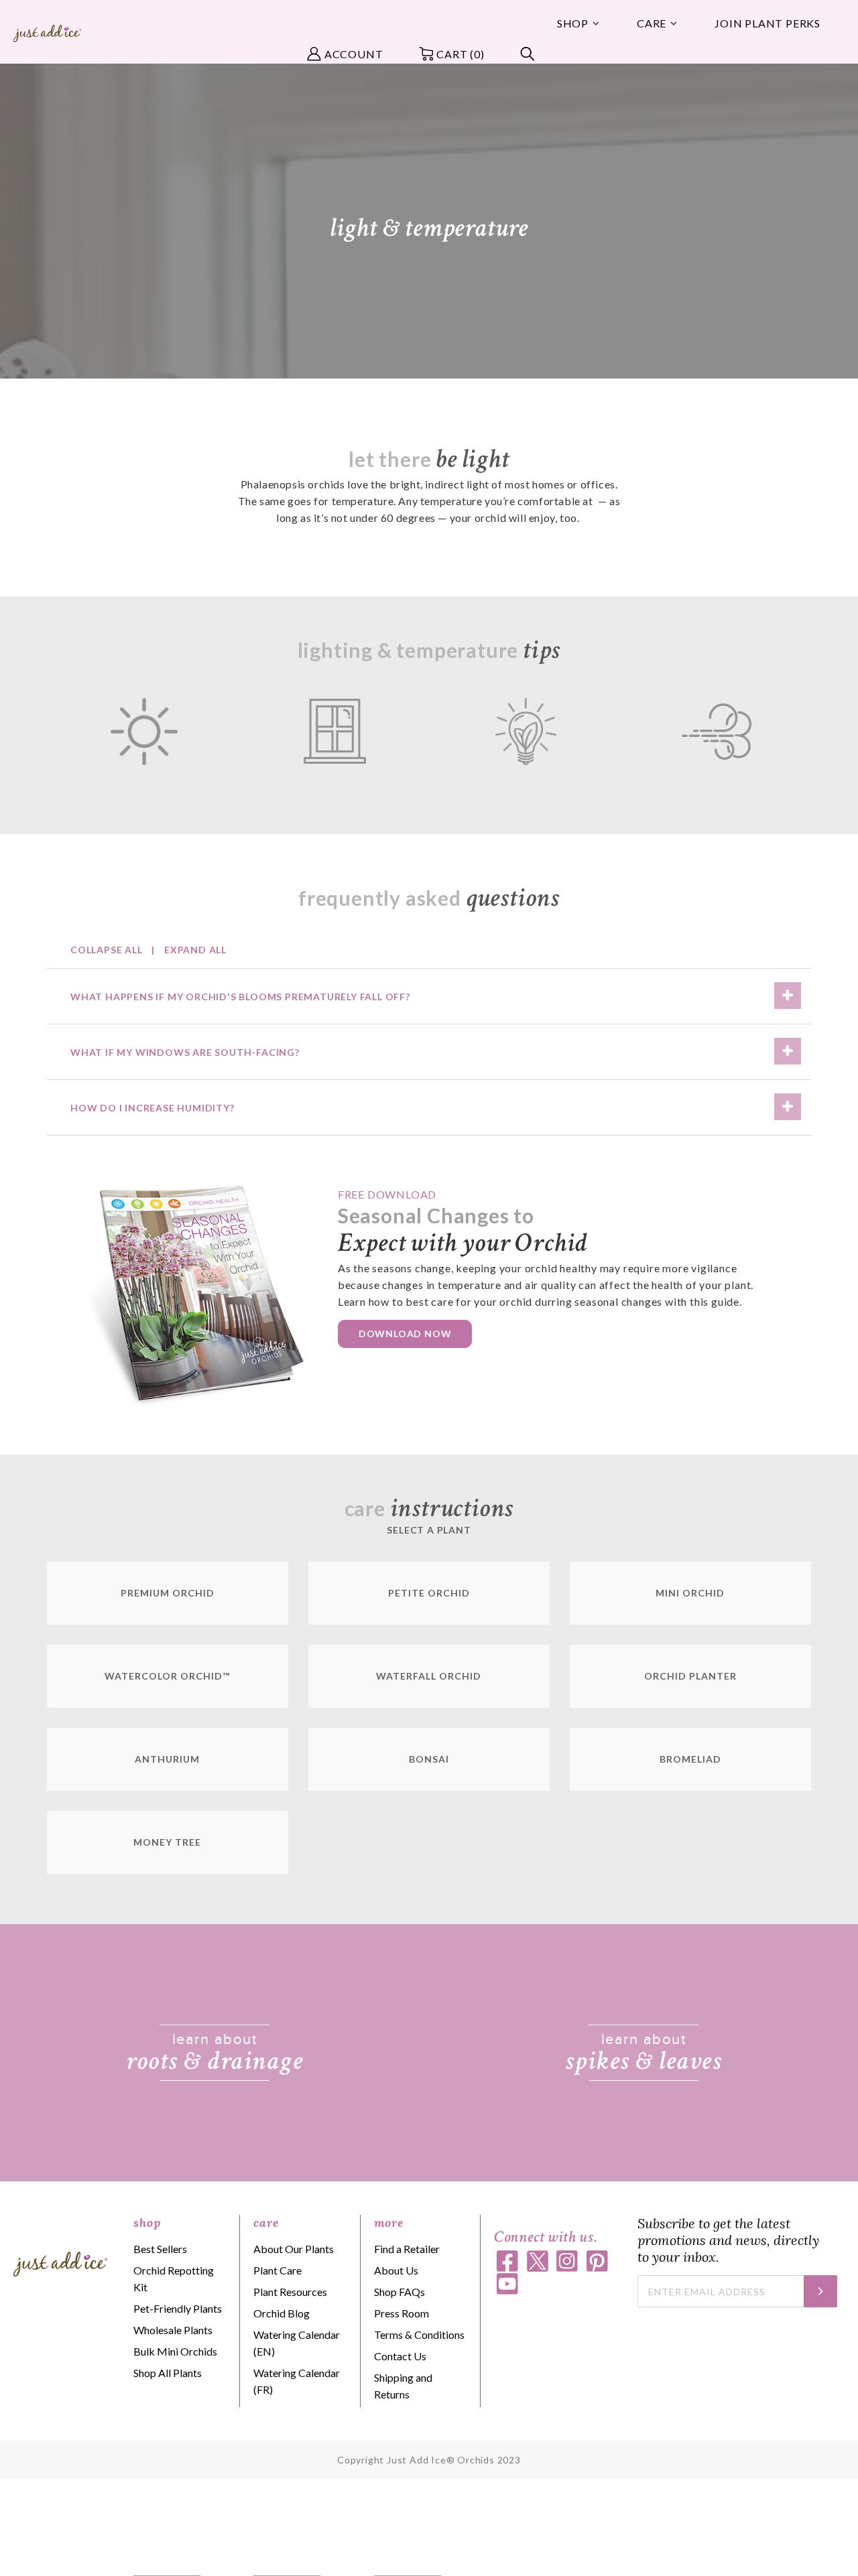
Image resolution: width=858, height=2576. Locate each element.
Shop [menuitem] (573, 23)
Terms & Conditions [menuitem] (419, 2334)
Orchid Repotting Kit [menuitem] (174, 2279)
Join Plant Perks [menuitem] (768, 23)
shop (147, 2223)
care (266, 2223)
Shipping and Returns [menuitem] (403, 2386)
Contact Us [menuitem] (400, 2356)
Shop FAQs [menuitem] (400, 2292)
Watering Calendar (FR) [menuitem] (297, 2381)
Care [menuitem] (652, 23)
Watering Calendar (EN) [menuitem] (297, 2343)
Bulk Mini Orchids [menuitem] (175, 2351)
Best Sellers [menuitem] (160, 2249)
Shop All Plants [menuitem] (168, 2373)
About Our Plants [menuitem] (294, 2249)
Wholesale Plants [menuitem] (173, 2330)
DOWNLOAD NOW (405, 1334)
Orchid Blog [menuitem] (282, 2313)
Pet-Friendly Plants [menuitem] (178, 2308)
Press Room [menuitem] (402, 2313)
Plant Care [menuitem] (278, 2270)
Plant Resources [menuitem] (290, 2292)
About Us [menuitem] (396, 2270)
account (354, 54)
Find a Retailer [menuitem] (407, 2249)
